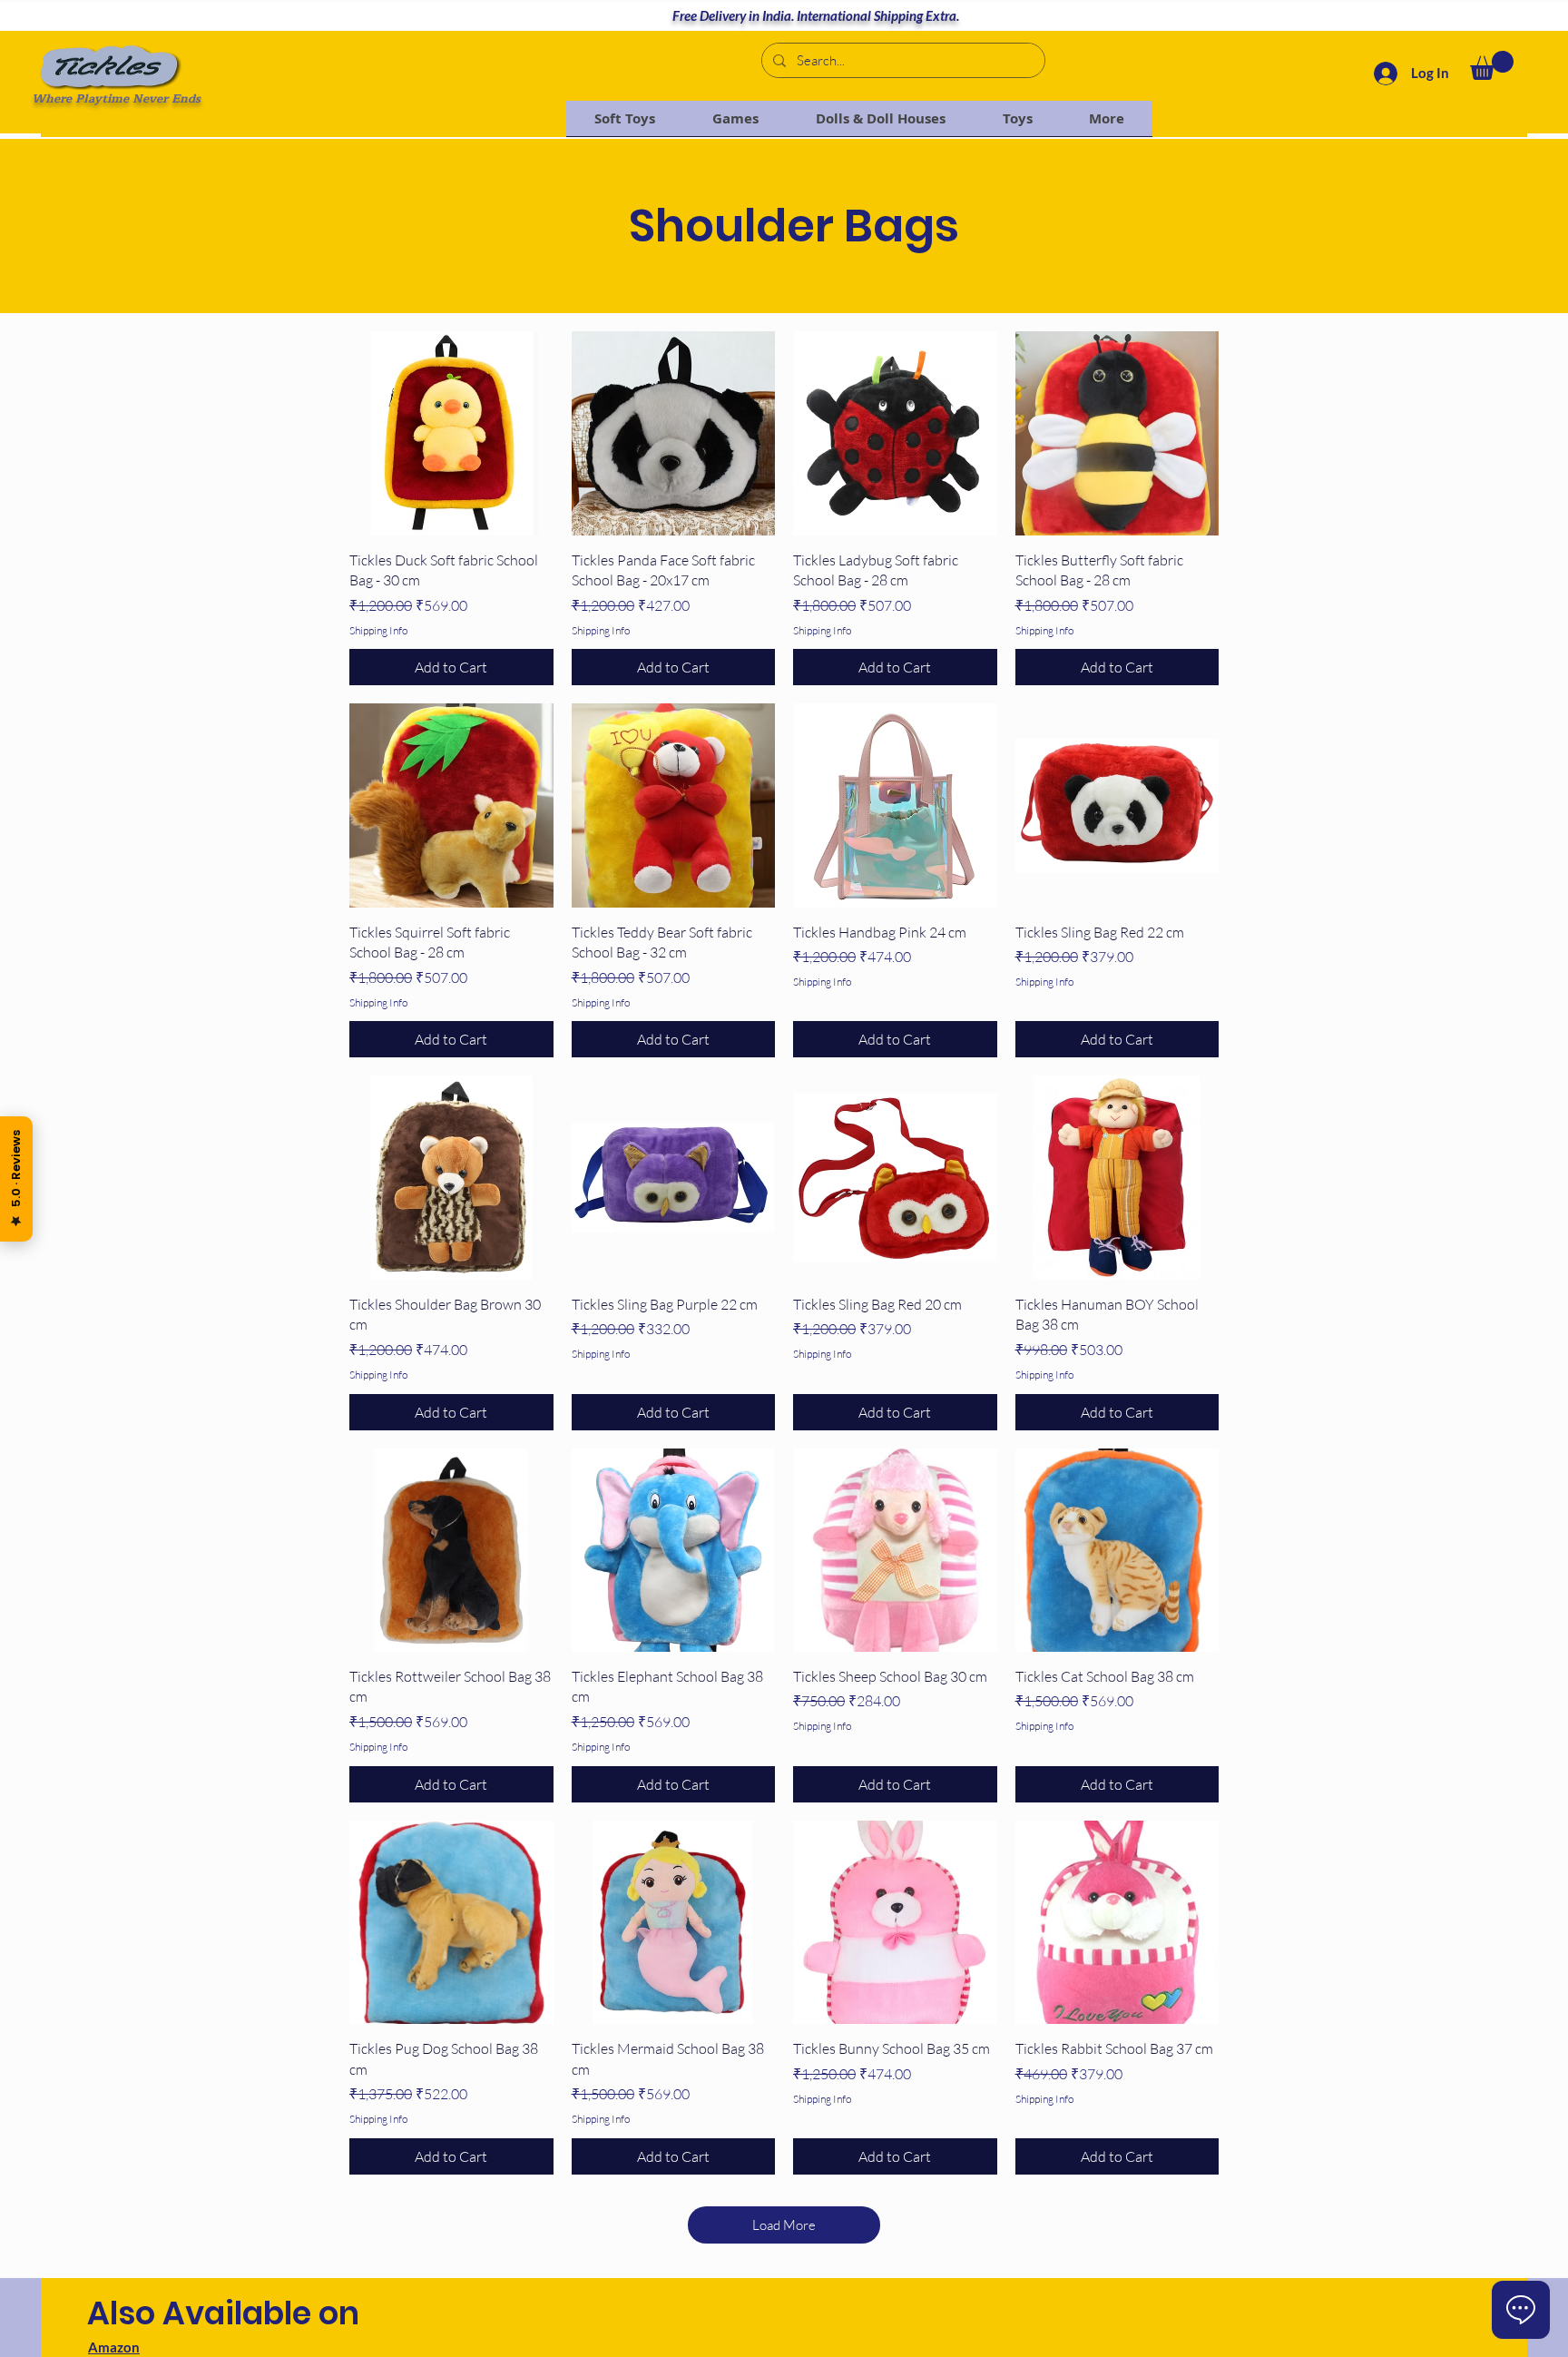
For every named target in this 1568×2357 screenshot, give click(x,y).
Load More (784, 2225)
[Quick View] (451, 433)
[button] (1492, 65)
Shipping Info (378, 630)
